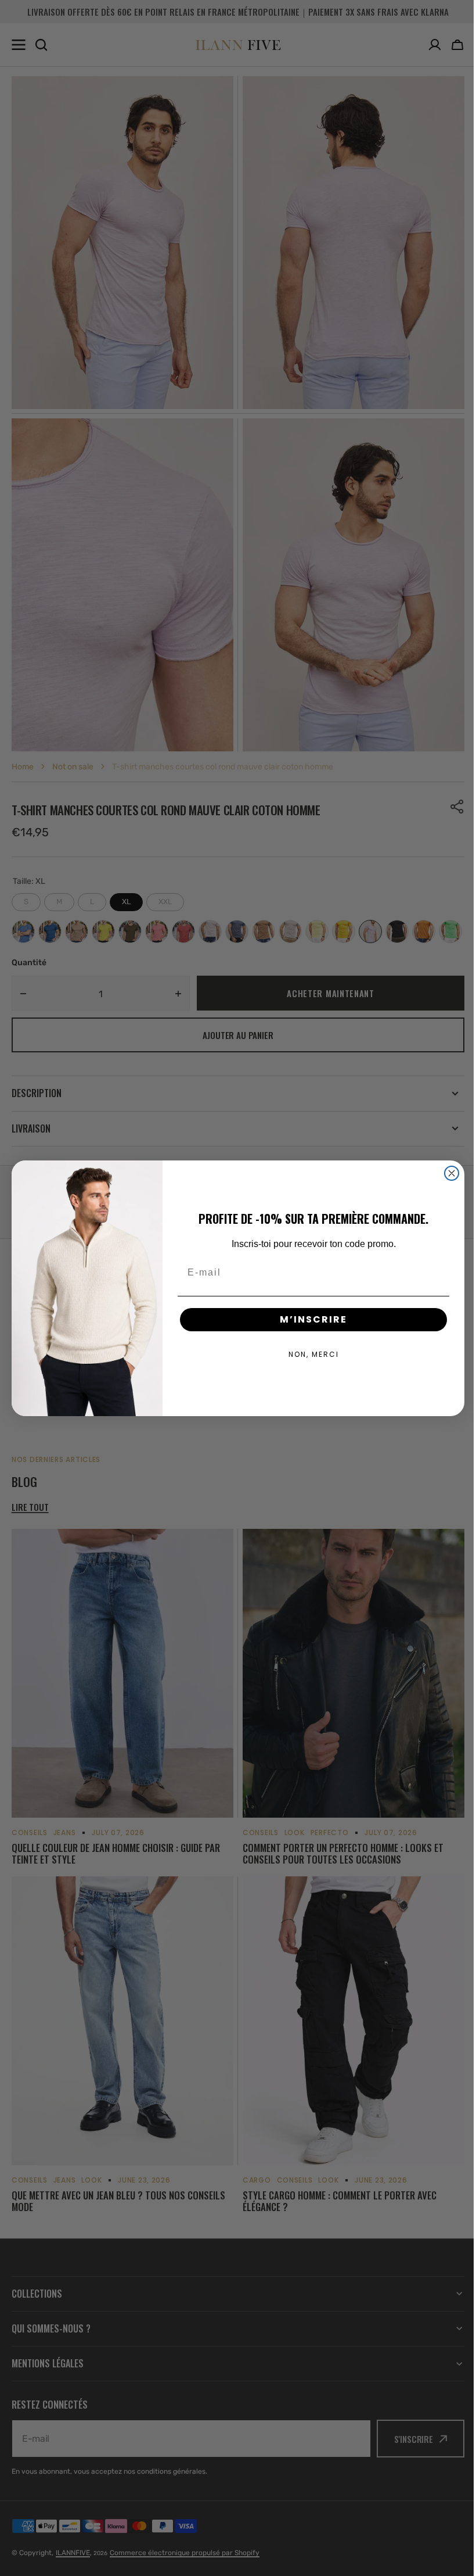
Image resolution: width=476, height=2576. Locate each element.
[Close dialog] (448, 1173)
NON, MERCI (309, 1354)
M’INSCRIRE (309, 1319)
